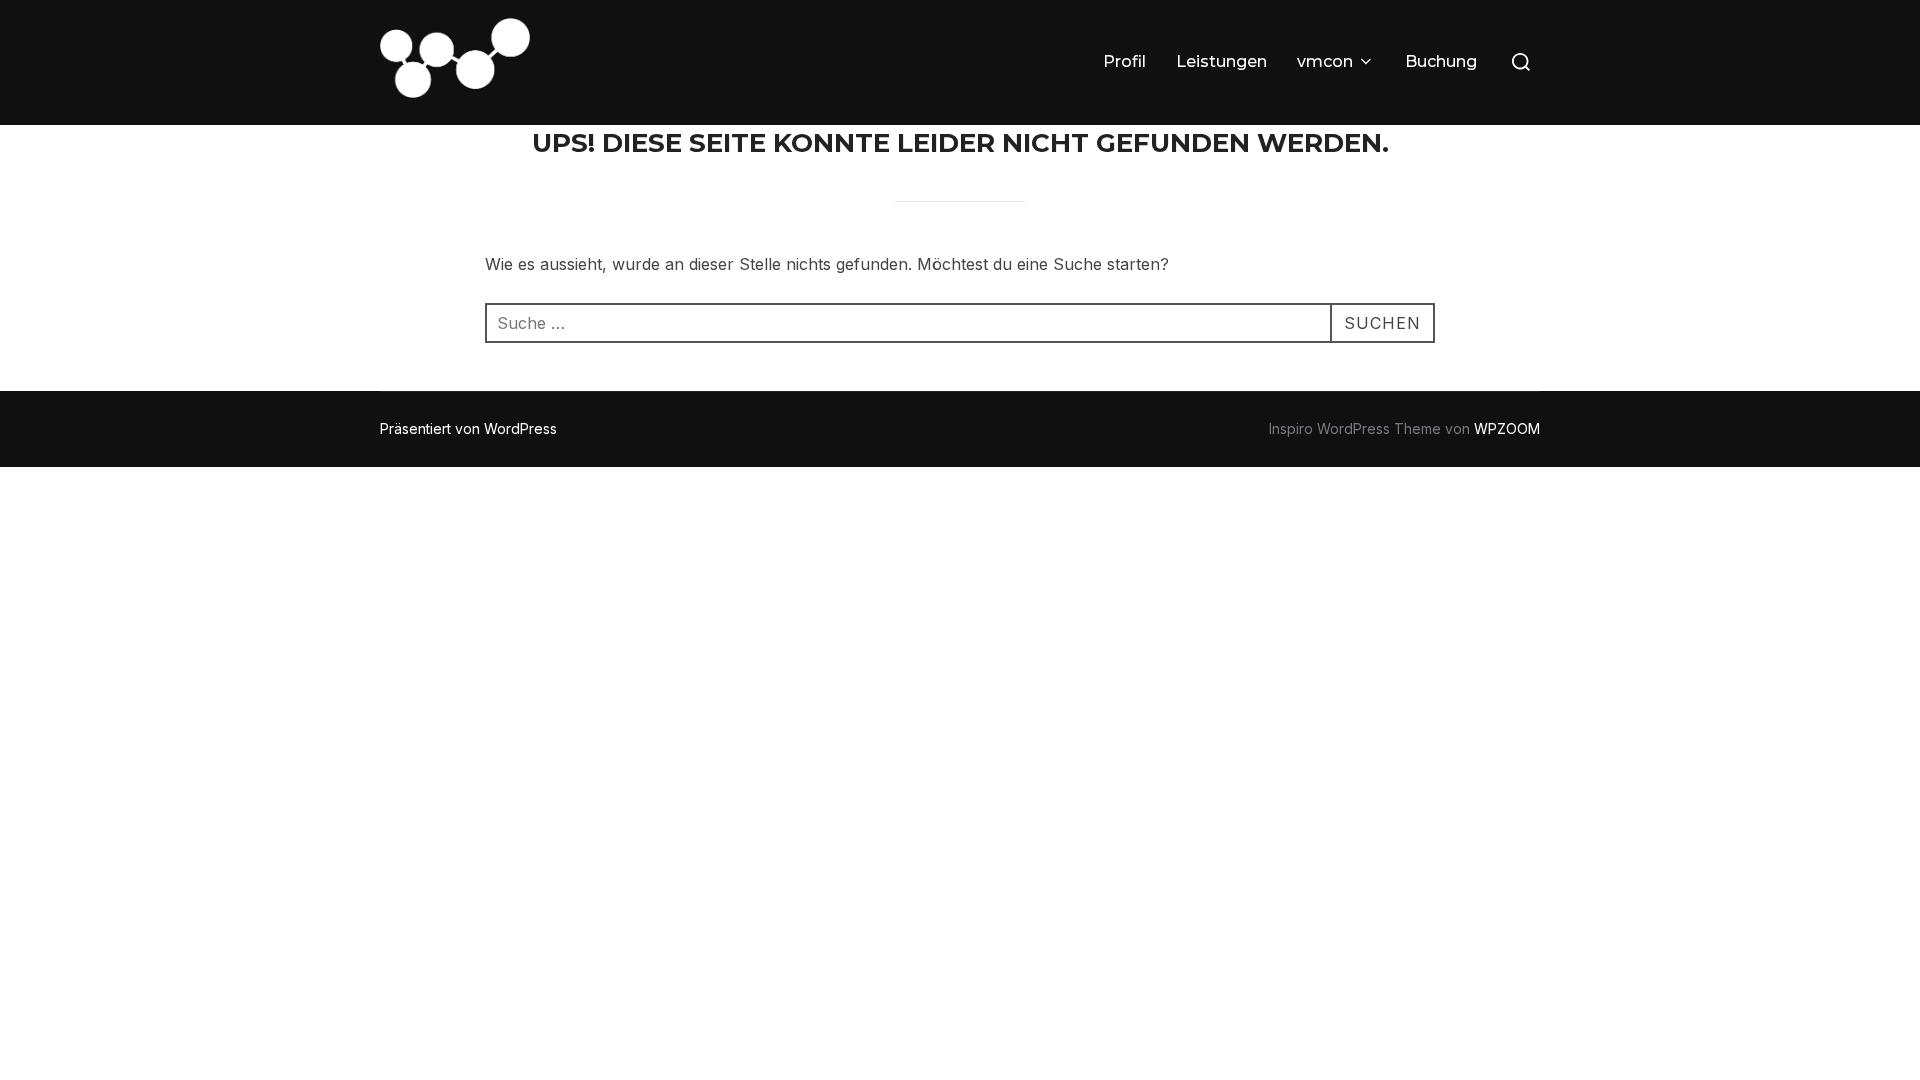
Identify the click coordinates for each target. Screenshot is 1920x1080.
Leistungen (1221, 61)
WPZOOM (1507, 428)
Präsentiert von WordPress (468, 428)
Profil (1124, 61)
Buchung (1441, 61)
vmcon (1325, 61)
